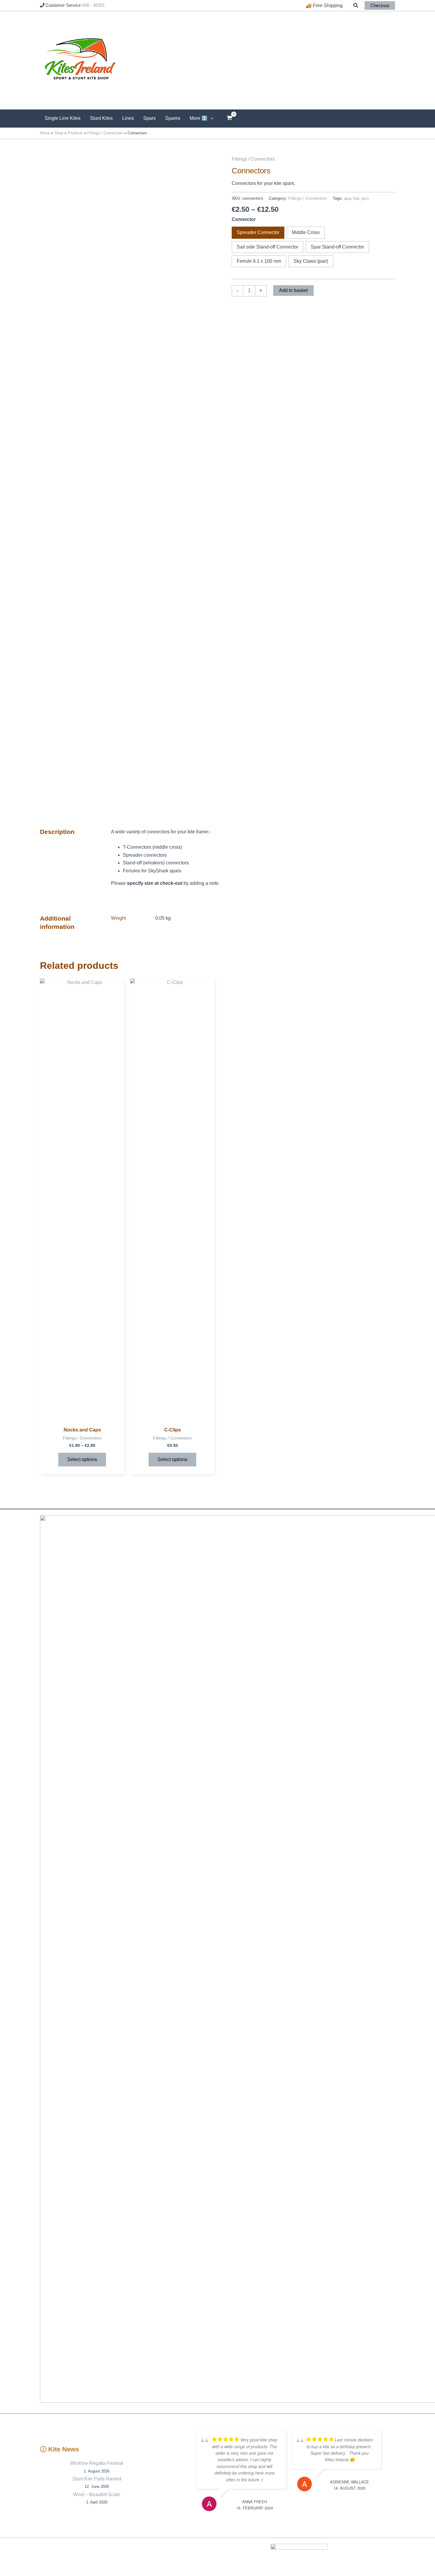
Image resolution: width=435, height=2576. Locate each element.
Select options (82, 1459)
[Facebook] (392, 2557)
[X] (401, 2557)
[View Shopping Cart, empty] (229, 118)
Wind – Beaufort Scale (97, 2495)
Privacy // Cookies (210, 2557)
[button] (356, 6)
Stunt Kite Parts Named (97, 2479)
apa (347, 198)
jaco (365, 198)
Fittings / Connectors (253, 159)
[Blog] (374, 2557)
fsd (356, 198)
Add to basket (293, 290)
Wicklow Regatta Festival (97, 2463)
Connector (244, 219)
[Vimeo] (383, 2557)
